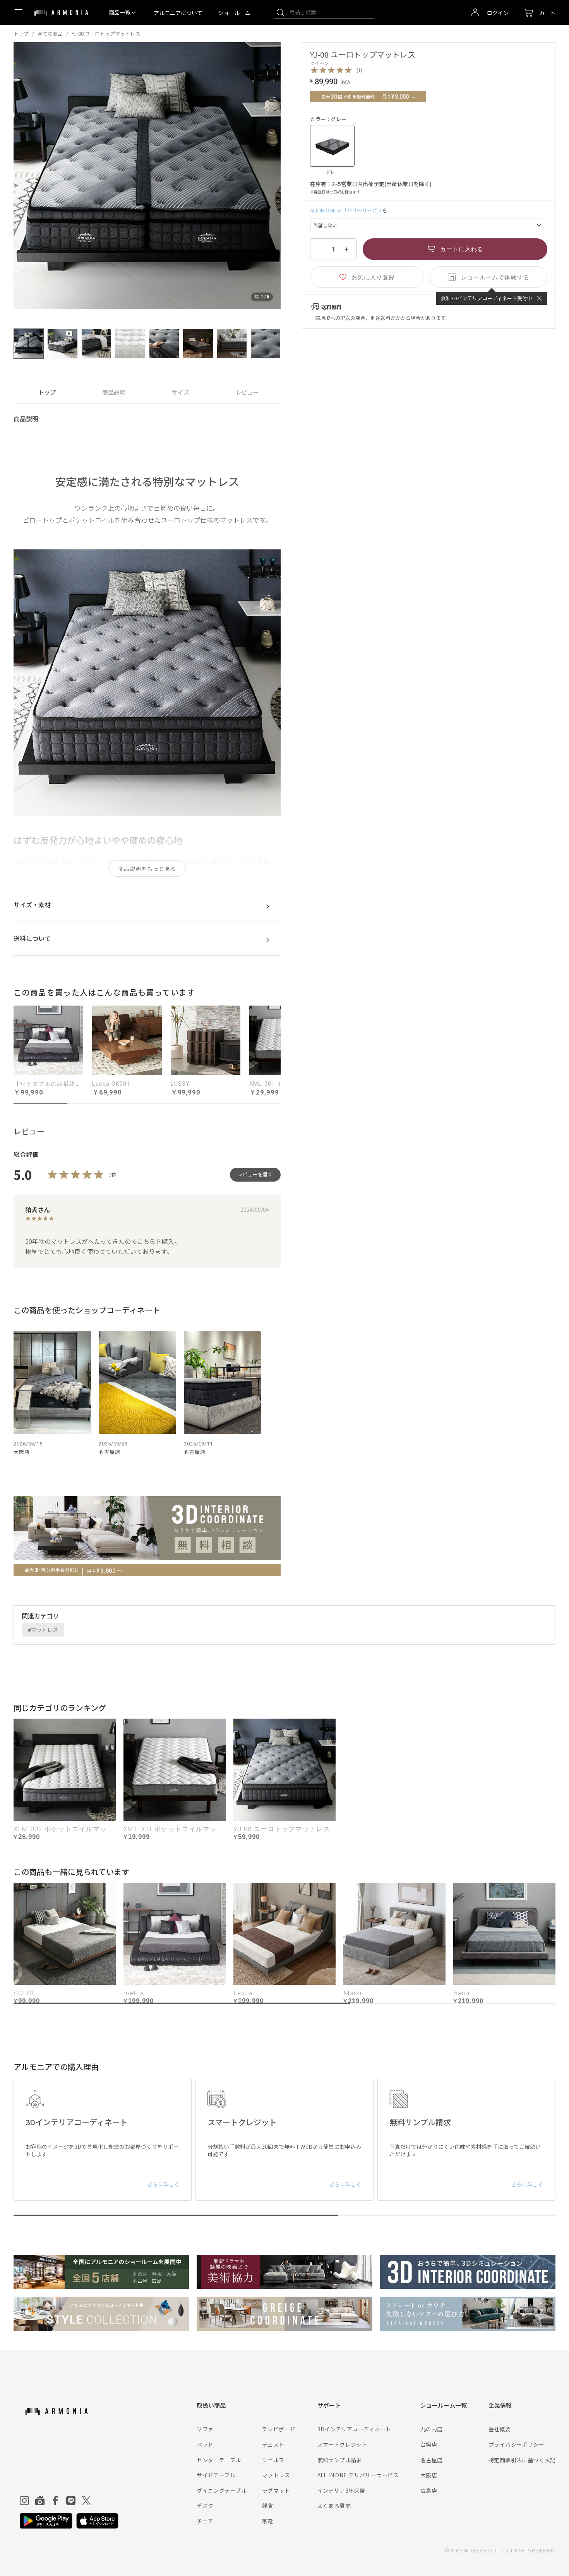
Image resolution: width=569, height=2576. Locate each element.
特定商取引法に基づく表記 (522, 2460)
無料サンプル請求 (340, 2460)
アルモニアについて (178, 13)
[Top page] (61, 17)
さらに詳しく (163, 2184)
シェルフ (273, 2460)
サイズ (181, 392)
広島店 (429, 2490)
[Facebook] (55, 2501)
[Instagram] (24, 2501)
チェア (205, 2521)
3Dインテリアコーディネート (354, 2429)
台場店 (429, 2444)
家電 (268, 2521)
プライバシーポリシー (516, 2444)
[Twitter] (86, 2501)
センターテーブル (219, 2460)
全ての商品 (50, 33)
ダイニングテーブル (222, 2490)
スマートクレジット (343, 2444)
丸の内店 (432, 2429)
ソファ (205, 2429)
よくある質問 (334, 2506)
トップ (21, 33)
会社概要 (500, 2429)
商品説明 (114, 392)
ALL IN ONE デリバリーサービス (346, 210)
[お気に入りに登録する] (367, 277)
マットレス (45, 1630)
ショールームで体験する (495, 277)
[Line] (71, 2501)
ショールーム (234, 13)
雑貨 (268, 2506)
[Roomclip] (40, 2501)
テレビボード (279, 2429)
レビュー (247, 392)
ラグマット (276, 2490)
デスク (205, 2506)
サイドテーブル (216, 2475)
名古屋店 (432, 2460)
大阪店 (429, 2475)
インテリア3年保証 (341, 2490)
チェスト (273, 2444)
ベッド (205, 2444)
